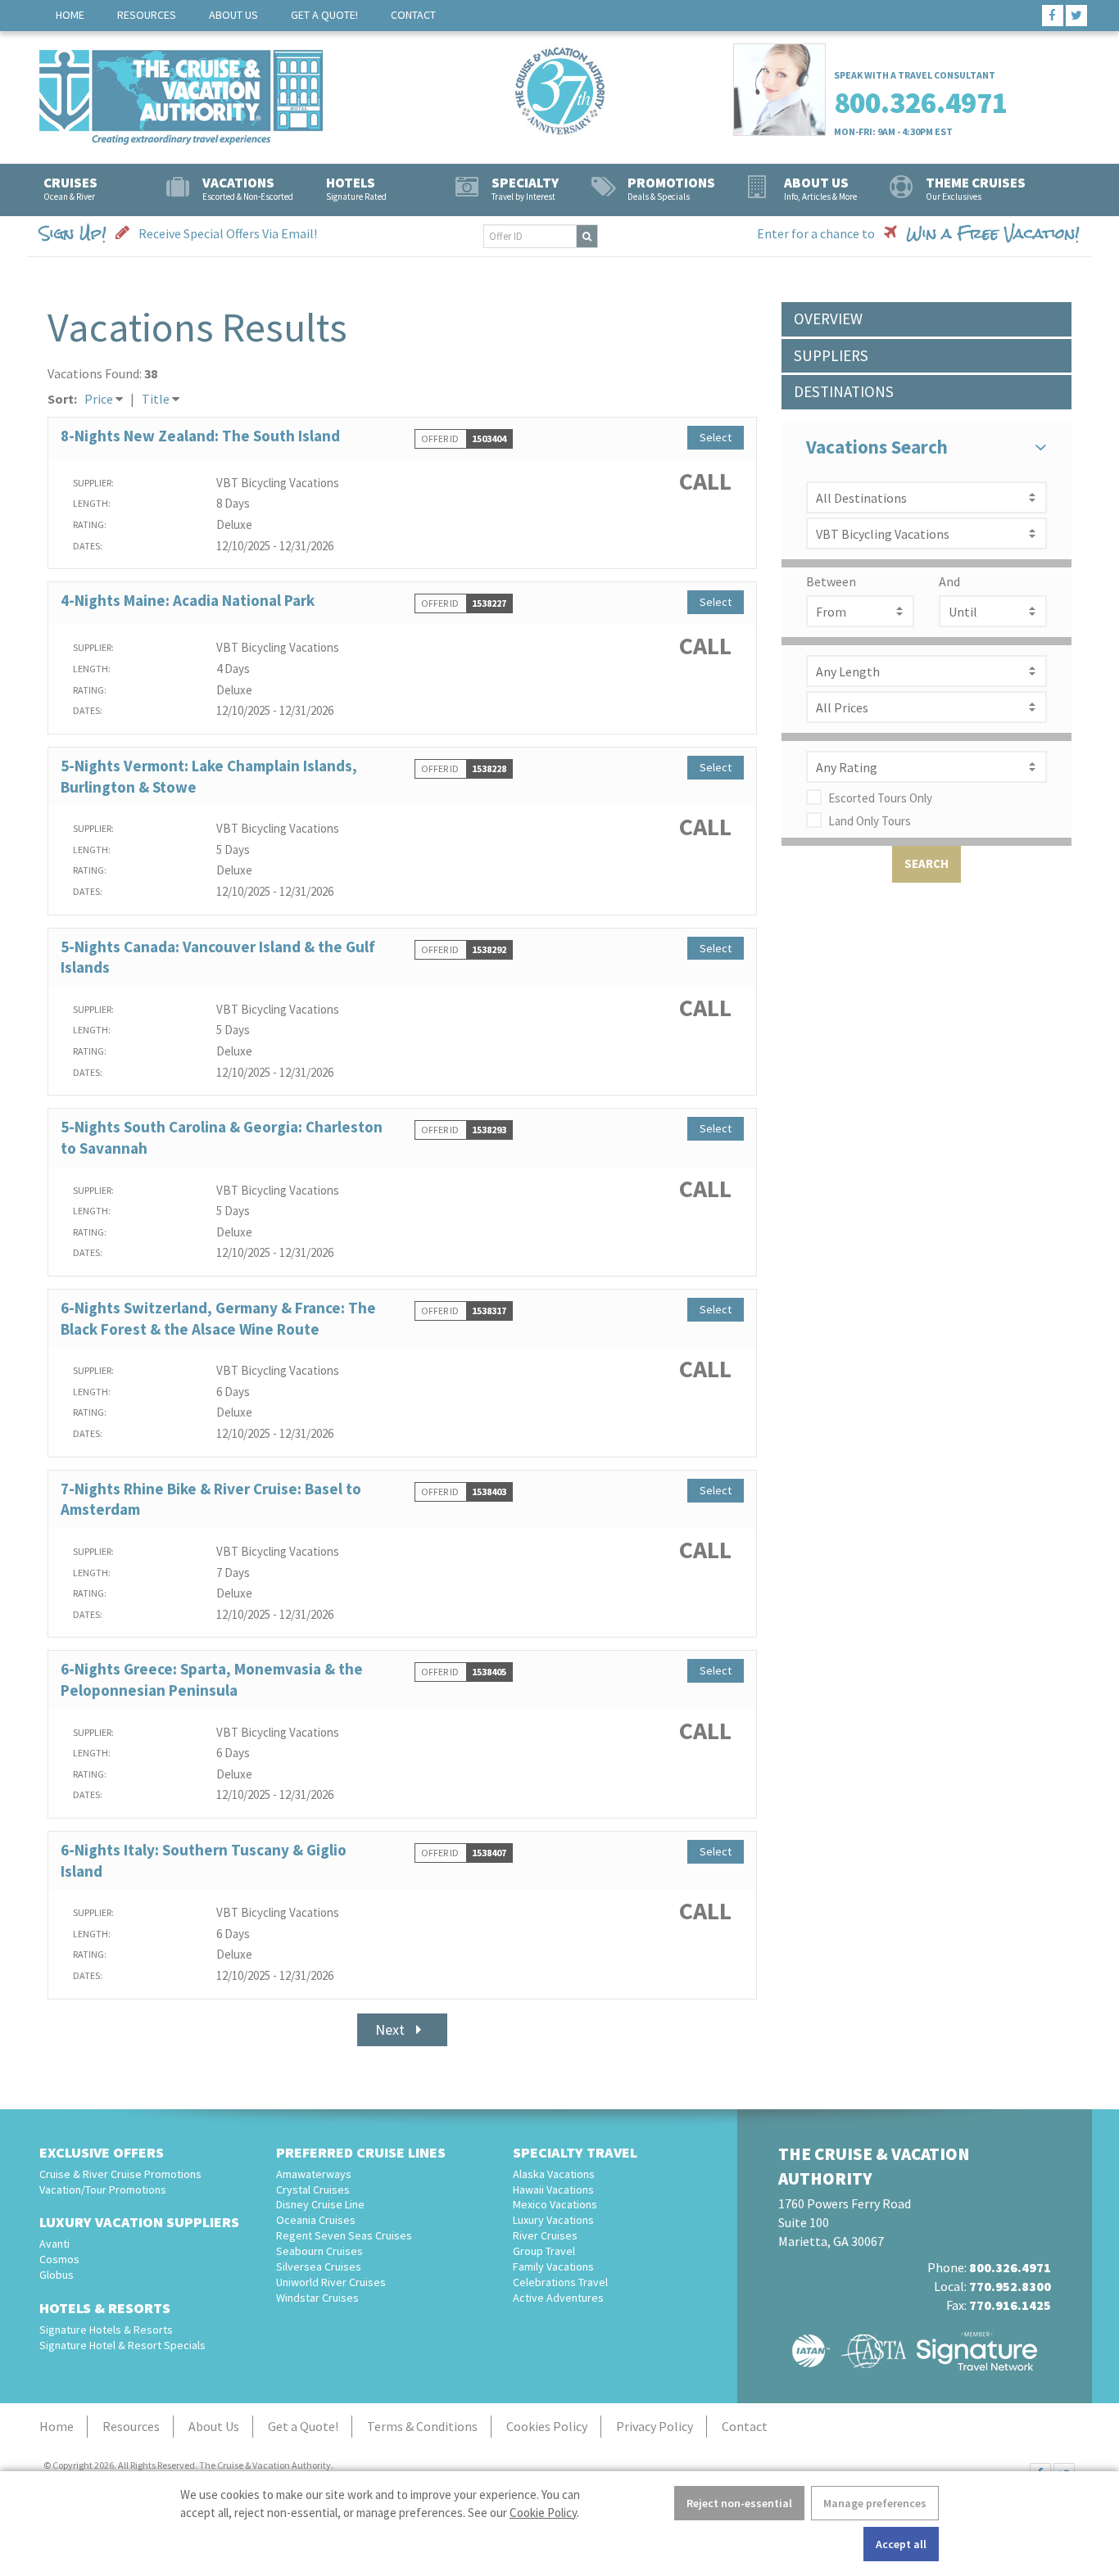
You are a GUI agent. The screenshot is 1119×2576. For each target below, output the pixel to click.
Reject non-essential (739, 2503)
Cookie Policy (543, 2513)
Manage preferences (875, 2503)
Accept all (901, 2544)
